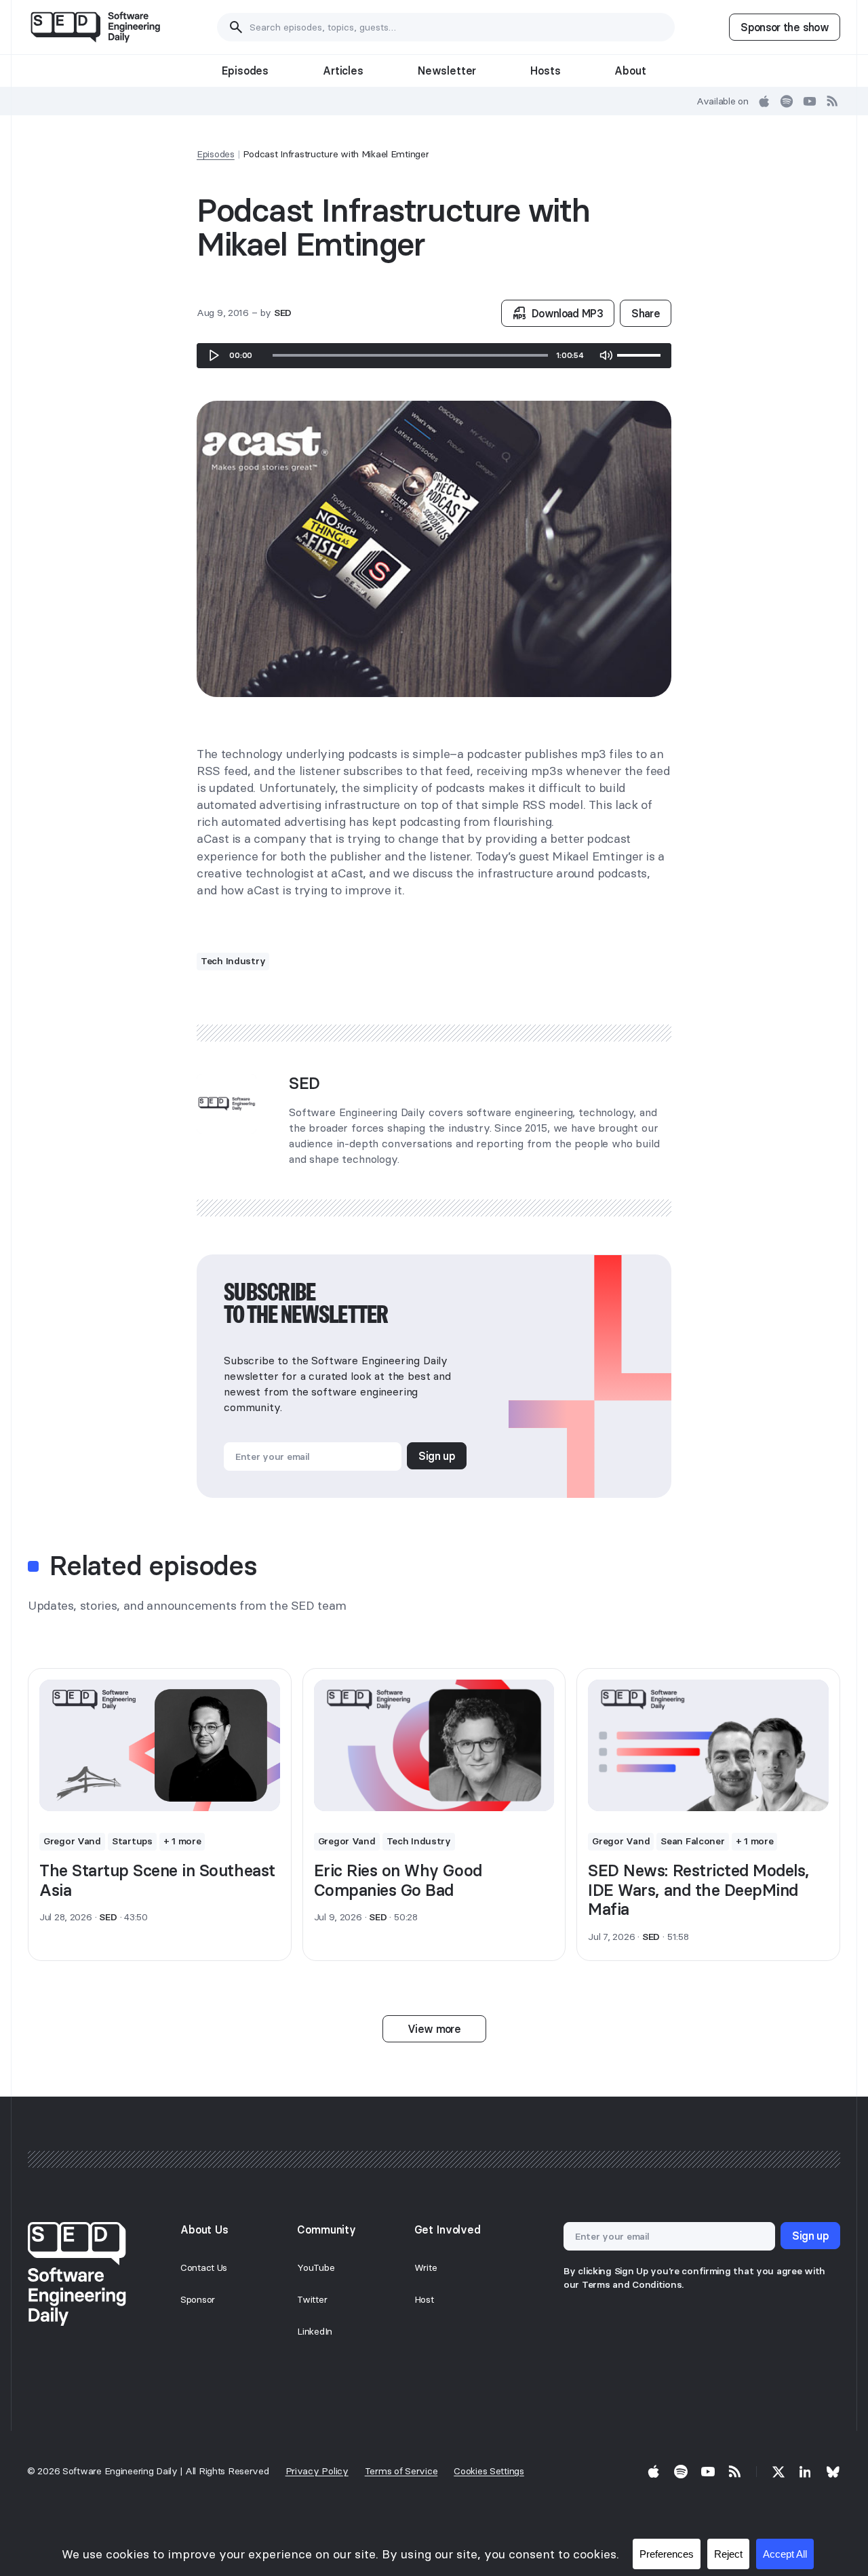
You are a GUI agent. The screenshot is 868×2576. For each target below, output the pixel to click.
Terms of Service (401, 2471)
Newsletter (447, 71)
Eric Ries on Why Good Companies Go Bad (398, 1880)
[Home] (95, 27)
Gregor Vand (72, 1841)
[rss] (833, 101)
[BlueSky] (833, 2472)
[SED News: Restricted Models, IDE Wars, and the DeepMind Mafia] (708, 1745)
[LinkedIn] (806, 2472)
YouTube (316, 2267)
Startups (132, 1841)
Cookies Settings (489, 2471)
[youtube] (810, 101)
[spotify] (787, 101)
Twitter (312, 2299)
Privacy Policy (317, 2471)
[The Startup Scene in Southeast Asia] (160, 1745)
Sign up (437, 1456)
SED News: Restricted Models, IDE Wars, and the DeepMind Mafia (698, 1890)
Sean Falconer (692, 1841)
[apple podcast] (764, 101)
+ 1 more (182, 1841)
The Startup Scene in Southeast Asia (157, 1880)
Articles (343, 71)
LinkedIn (315, 2331)
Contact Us (204, 2267)
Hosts (545, 71)
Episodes (245, 71)
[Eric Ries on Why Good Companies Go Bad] (434, 1745)
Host (424, 2299)
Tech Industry (233, 961)
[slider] (410, 355)
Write (426, 2267)
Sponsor (198, 2299)
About (630, 71)
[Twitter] (778, 2472)
